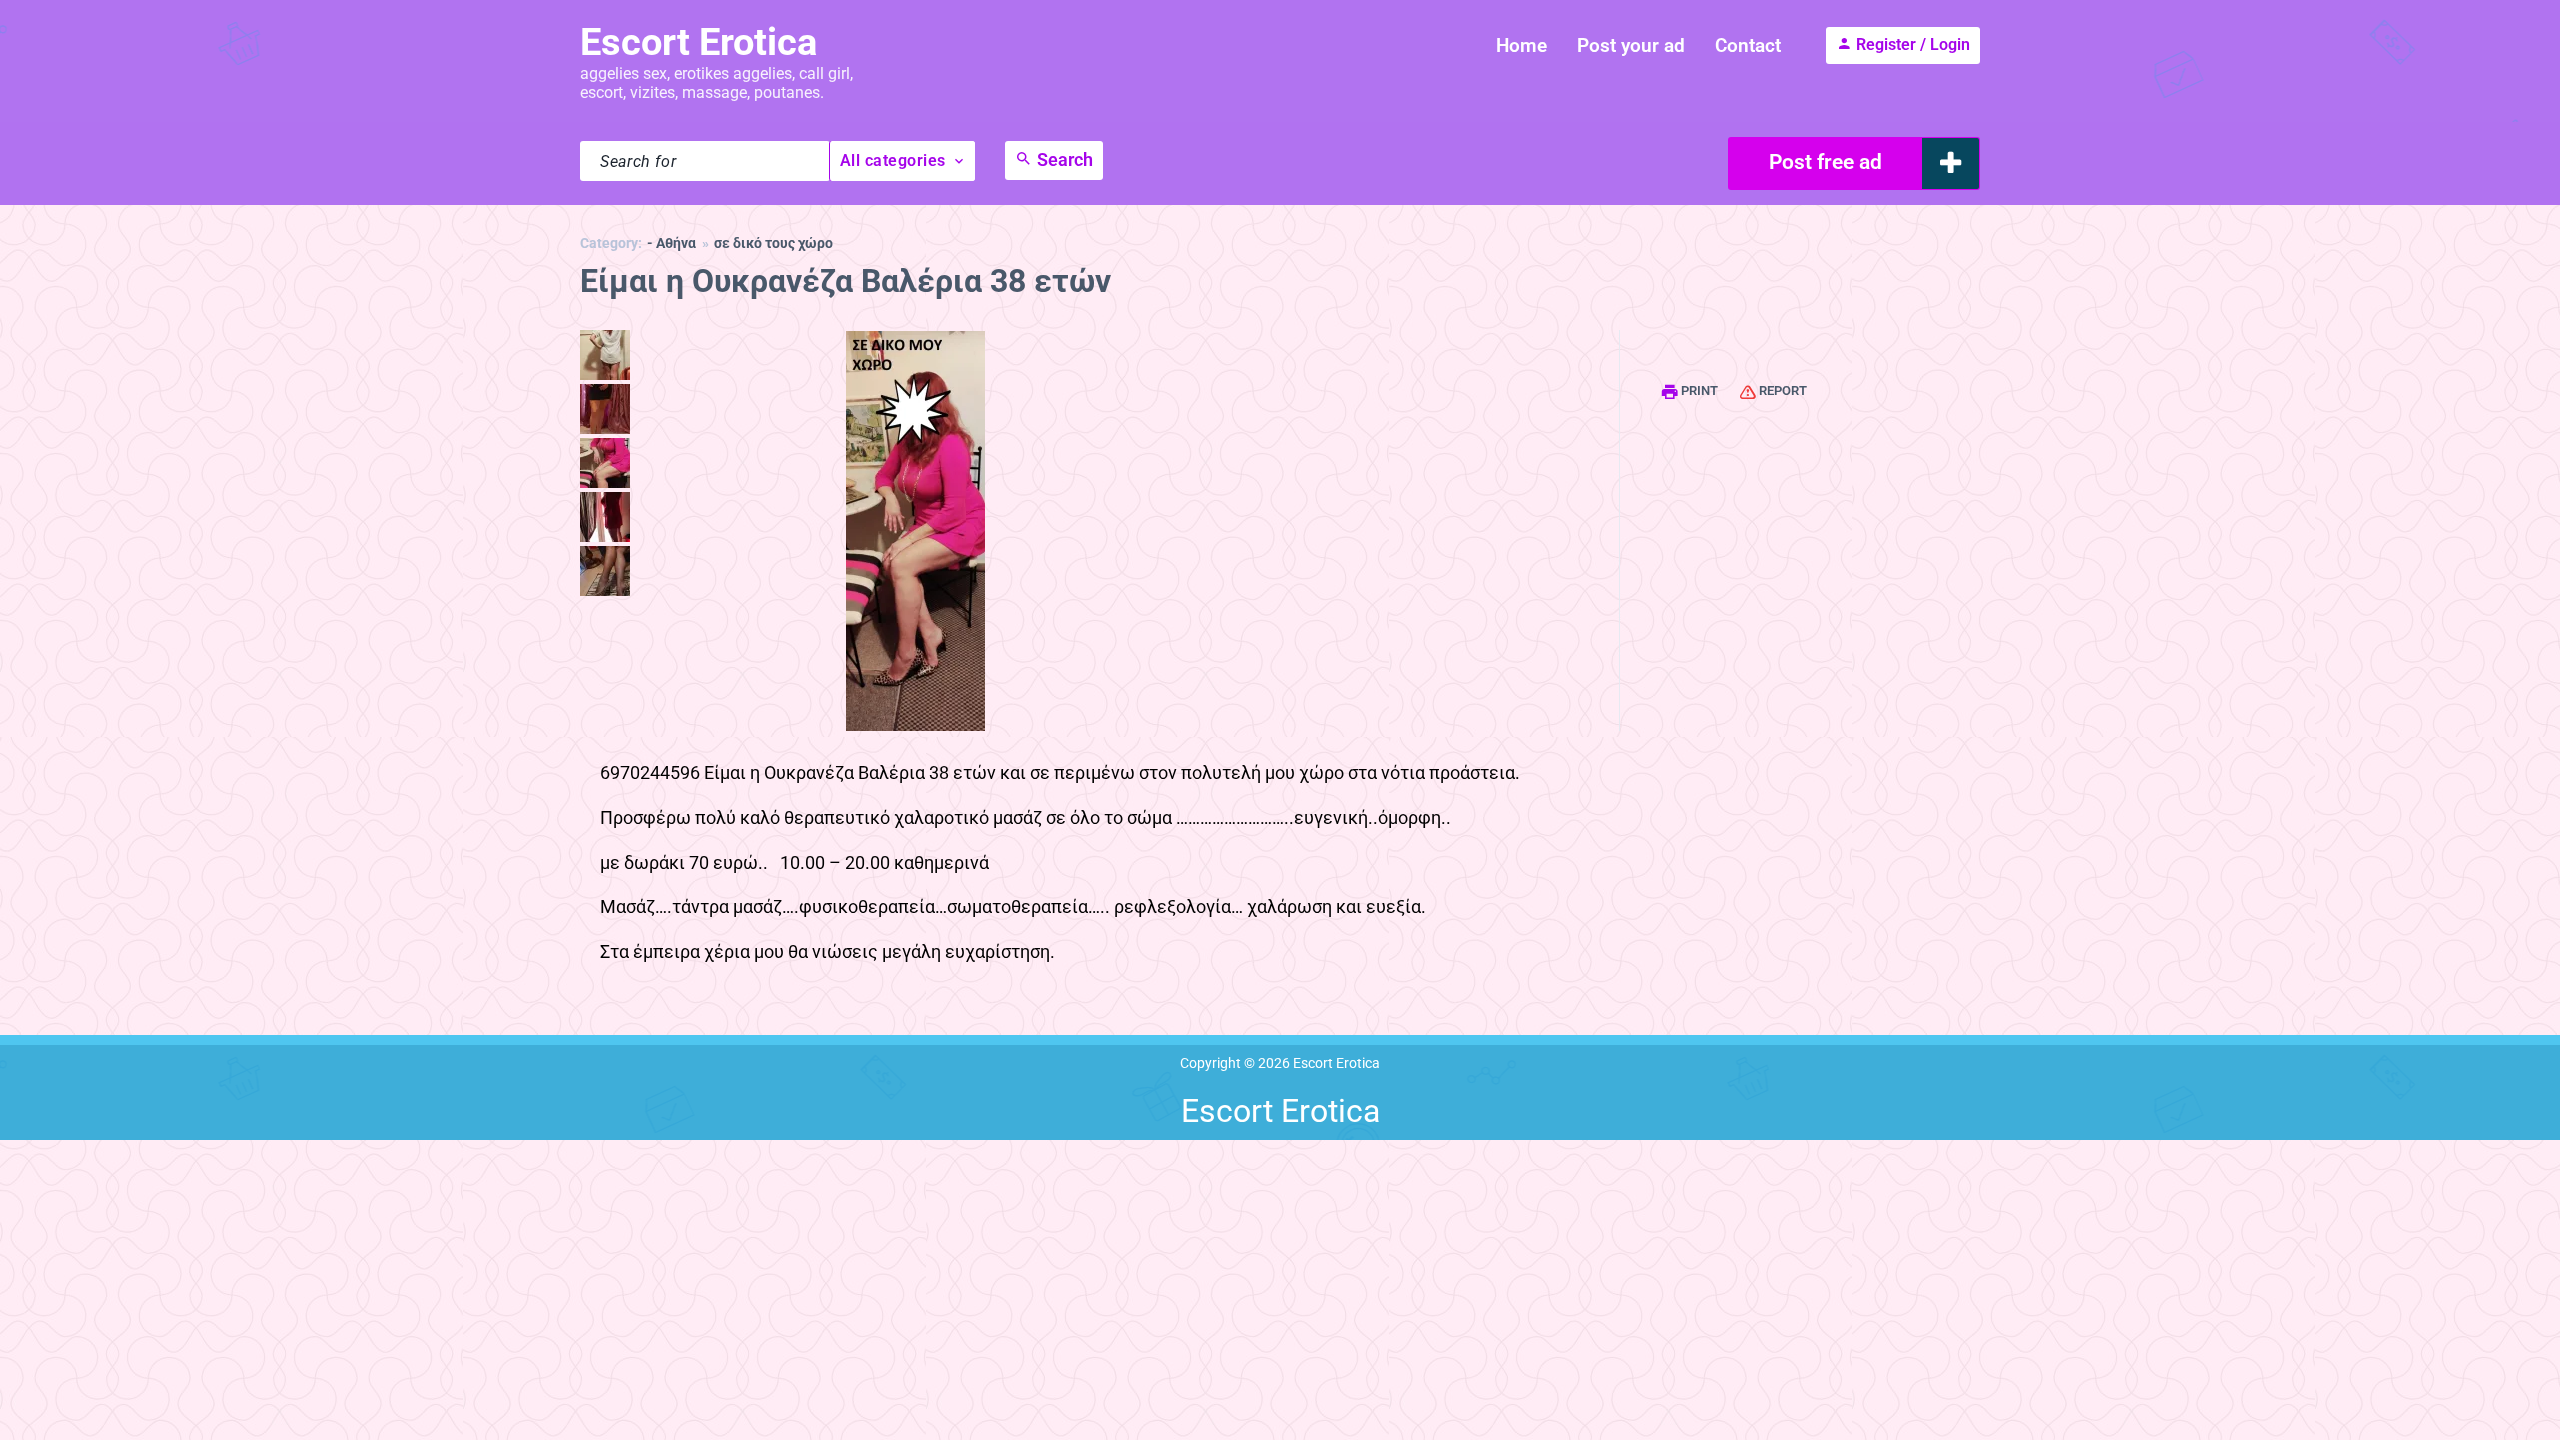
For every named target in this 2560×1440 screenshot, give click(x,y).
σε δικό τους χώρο (773, 243)
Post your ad (1631, 45)
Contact (1748, 45)
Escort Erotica (698, 42)
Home (1521, 45)
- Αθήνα (671, 243)
